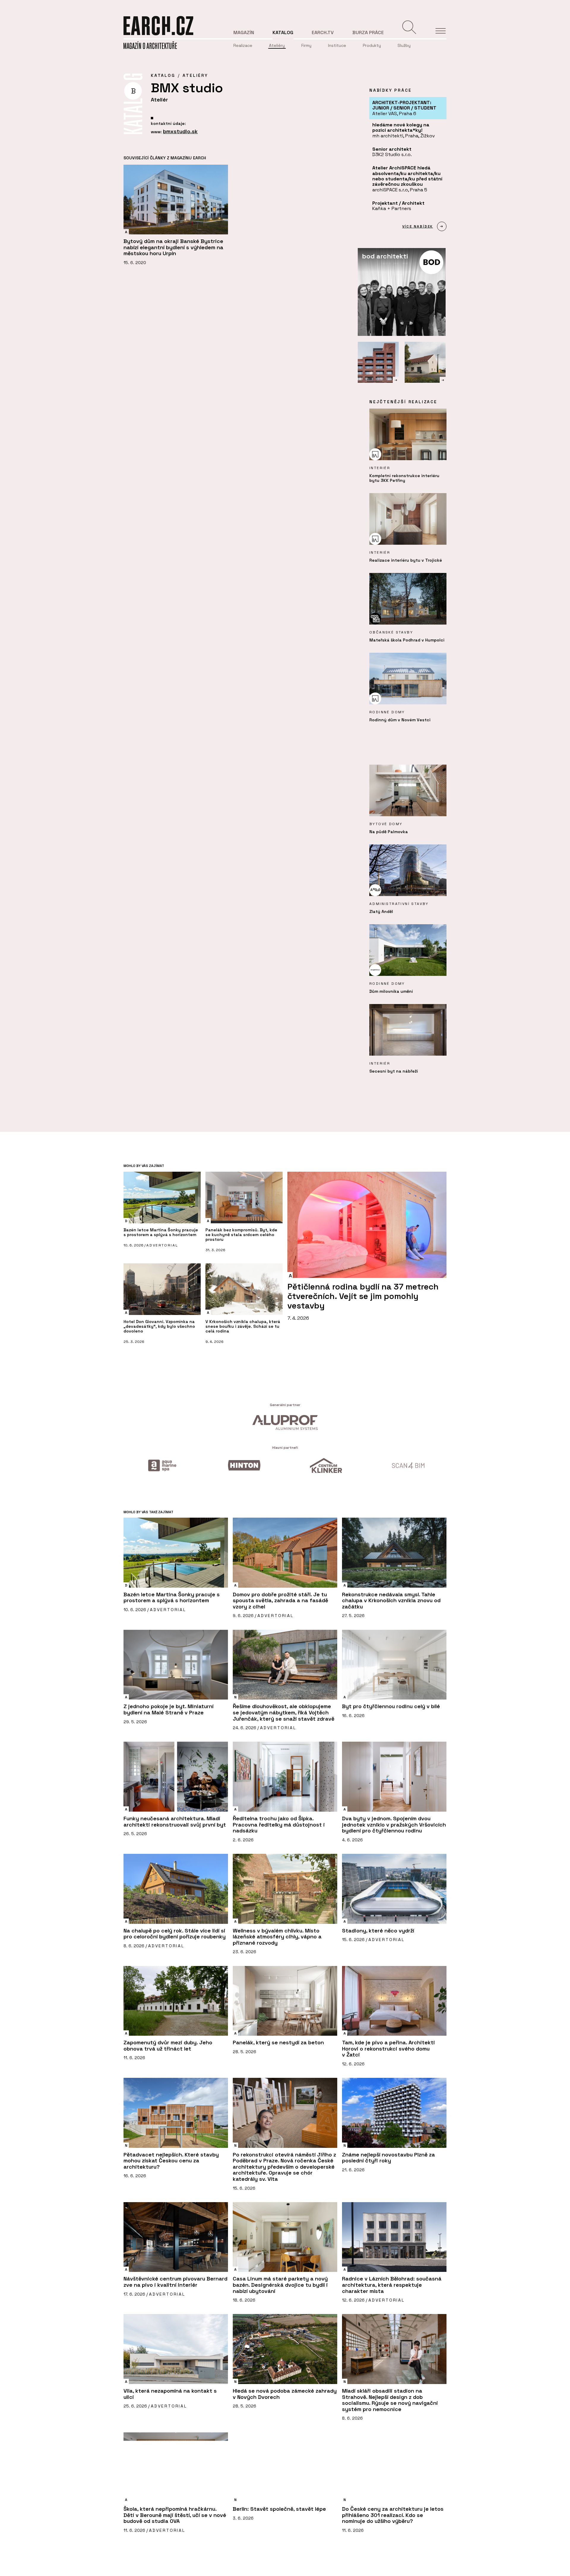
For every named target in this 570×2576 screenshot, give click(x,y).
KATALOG (163, 75)
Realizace (243, 45)
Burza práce (368, 32)
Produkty (372, 45)
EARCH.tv (323, 32)
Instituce (337, 45)
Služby (404, 45)
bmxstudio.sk (180, 131)
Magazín (244, 32)
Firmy (306, 45)
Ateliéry (277, 45)
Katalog (283, 32)
